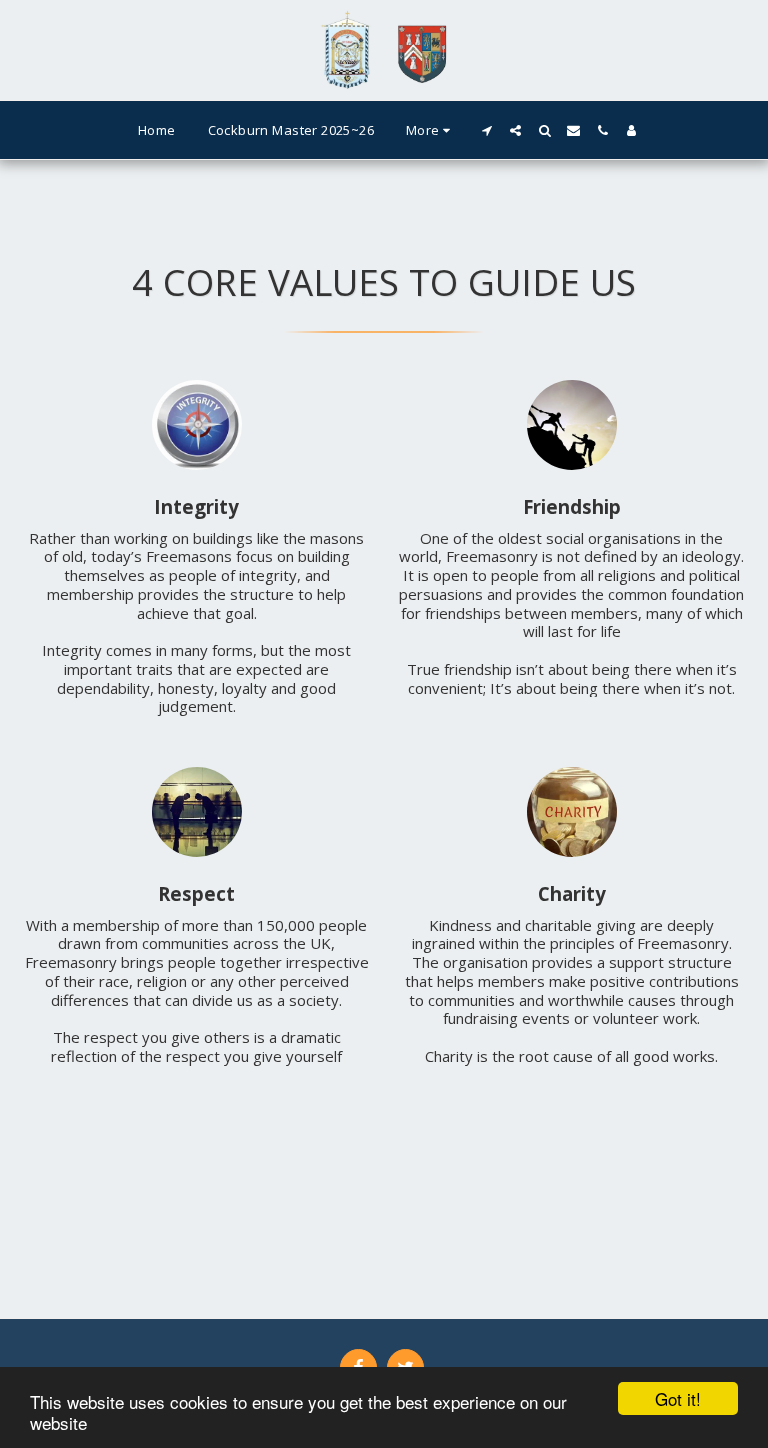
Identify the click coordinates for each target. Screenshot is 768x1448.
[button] (486, 130)
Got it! (678, 1398)
